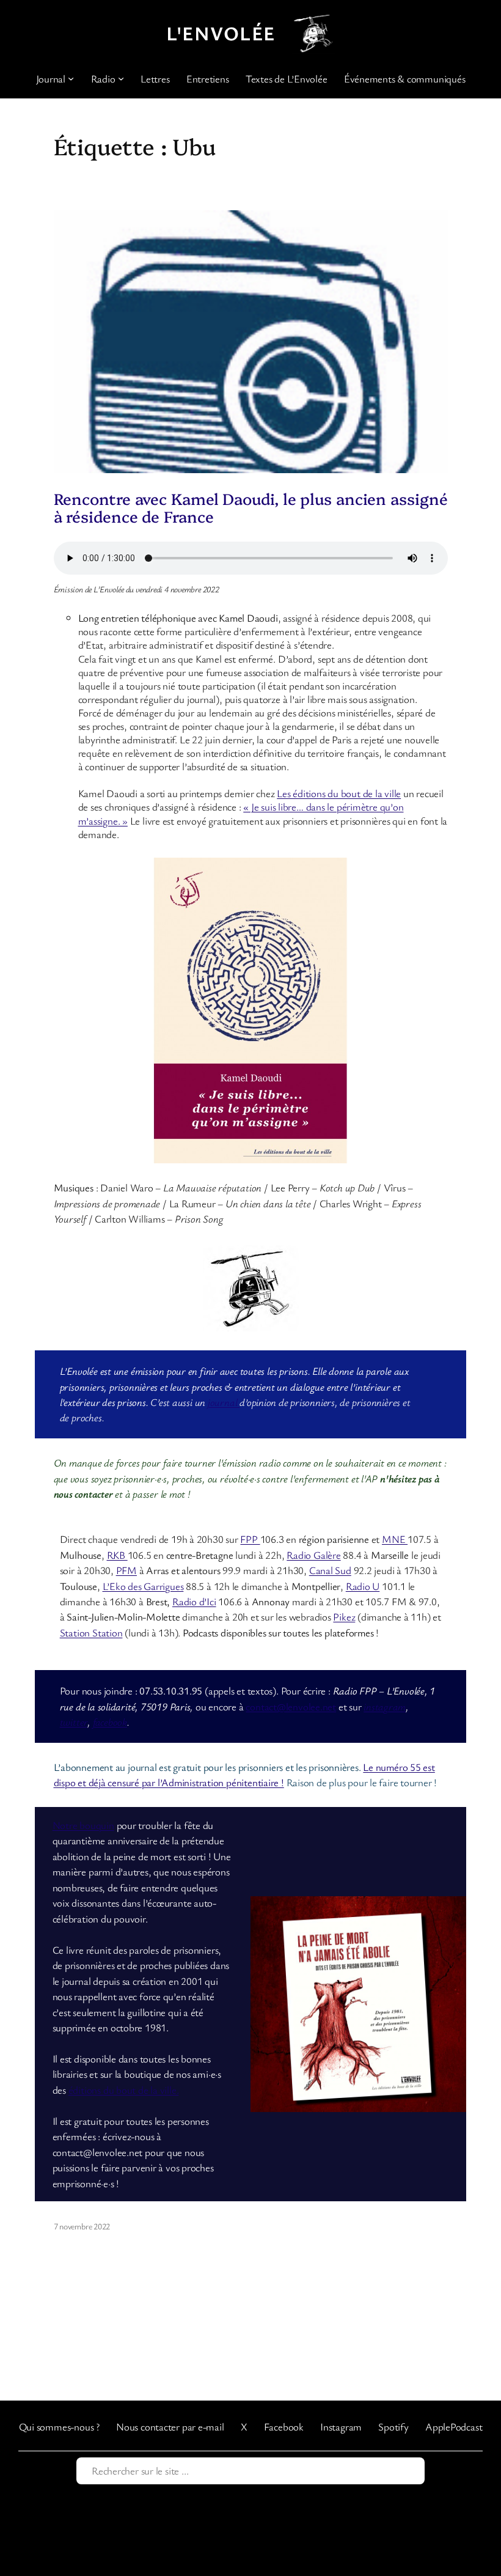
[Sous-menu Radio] (121, 78)
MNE (395, 1539)
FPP (250, 1539)
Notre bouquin (83, 1825)
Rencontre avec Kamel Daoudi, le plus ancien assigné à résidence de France (251, 507)
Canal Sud (330, 1570)
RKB (117, 1555)
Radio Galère (313, 1555)
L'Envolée (221, 33)
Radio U (363, 1586)
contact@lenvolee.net (291, 1706)
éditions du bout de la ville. (124, 2090)
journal (224, 1402)
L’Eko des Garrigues (143, 1586)
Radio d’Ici (194, 1601)
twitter (74, 1722)
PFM (126, 1570)
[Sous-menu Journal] (71, 78)
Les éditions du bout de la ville (339, 793)
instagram (385, 1706)
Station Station (91, 1632)
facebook (110, 1722)
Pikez (344, 1617)
